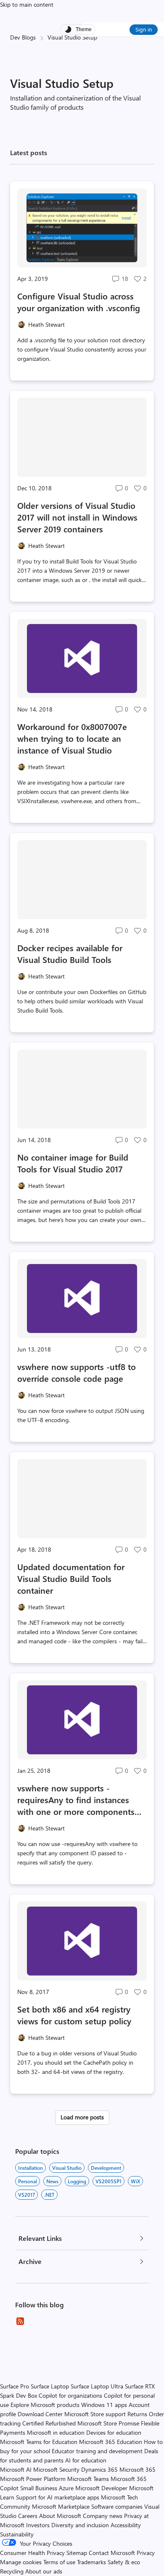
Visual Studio (67, 2168)
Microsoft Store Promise (108, 2423)
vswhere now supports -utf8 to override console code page (77, 1372)
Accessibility (126, 2525)
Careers (28, 2516)
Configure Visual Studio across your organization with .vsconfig (79, 302)
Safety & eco (124, 2562)
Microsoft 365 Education (111, 2442)
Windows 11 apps (104, 2405)
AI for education (86, 2460)
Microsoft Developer (101, 2488)
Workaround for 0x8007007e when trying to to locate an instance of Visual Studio (72, 738)
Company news (103, 2516)
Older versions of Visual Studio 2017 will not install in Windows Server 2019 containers (77, 517)
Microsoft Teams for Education (39, 2442)
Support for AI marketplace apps (58, 2497)
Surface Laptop (50, 2386)
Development (106, 2168)
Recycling (12, 2571)
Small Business (39, 2488)
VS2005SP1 (108, 2181)
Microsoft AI (16, 2469)
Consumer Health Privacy (32, 2553)
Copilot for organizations (70, 2395)
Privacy (146, 2553)
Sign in (144, 29)
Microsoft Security (56, 2469)
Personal (28, 2181)
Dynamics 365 (99, 2469)
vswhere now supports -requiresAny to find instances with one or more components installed (76, 1800)
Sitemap (77, 2553)
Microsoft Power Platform (33, 2479)
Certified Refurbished (49, 2423)
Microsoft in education (56, 2432)
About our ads (44, 2571)
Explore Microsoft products (45, 2405)
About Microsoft (60, 2516)
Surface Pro (15, 2386)
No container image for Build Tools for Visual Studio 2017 (73, 1163)
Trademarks (91, 2562)
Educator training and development (97, 2451)
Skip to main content (27, 4)
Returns (137, 2414)
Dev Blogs (23, 37)
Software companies (117, 2506)
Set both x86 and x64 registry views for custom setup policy (74, 2015)
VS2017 (26, 2195)
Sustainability (17, 2534)
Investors (38, 2525)
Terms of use (59, 2562)
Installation (30, 2168)
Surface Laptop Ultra (97, 2386)
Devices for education (114, 2432)
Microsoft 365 (138, 2469)
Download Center (40, 2414)
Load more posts (82, 2117)
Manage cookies (21, 2562)
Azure (66, 2488)
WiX (135, 2181)
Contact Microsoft (112, 2553)
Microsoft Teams (88, 2479)
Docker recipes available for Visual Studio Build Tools (70, 953)
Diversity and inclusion (80, 2525)
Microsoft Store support (95, 2414)
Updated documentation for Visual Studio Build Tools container (71, 1578)
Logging (77, 2181)
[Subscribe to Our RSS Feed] (20, 2321)
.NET (49, 2195)
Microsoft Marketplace (61, 2506)
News (52, 2181)
